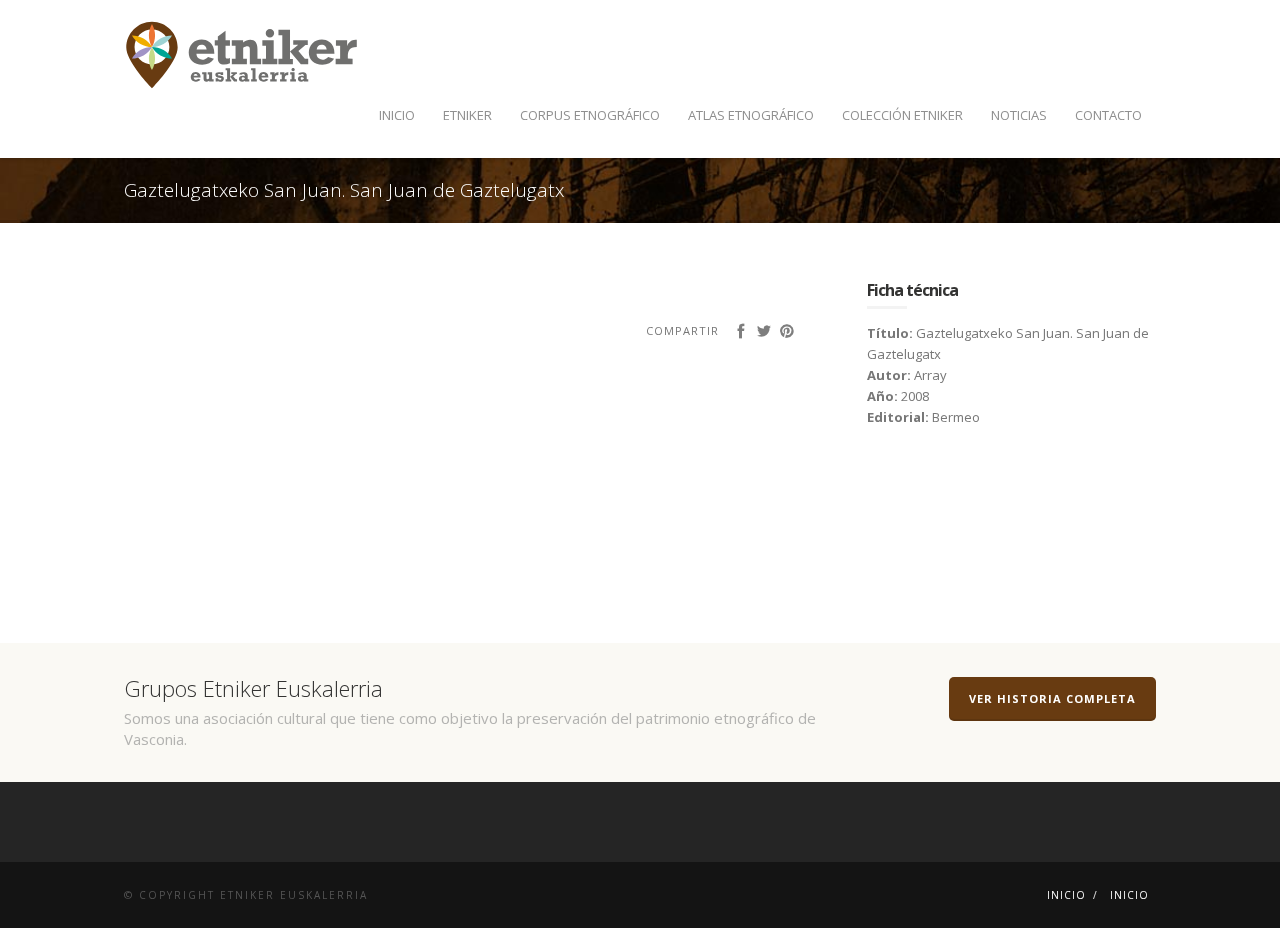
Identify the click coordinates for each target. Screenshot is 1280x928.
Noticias (1019, 115)
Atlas (751, 115)
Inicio (397, 115)
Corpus (590, 115)
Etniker (467, 115)
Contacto (1108, 115)
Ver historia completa (1052, 698)
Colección (902, 115)
